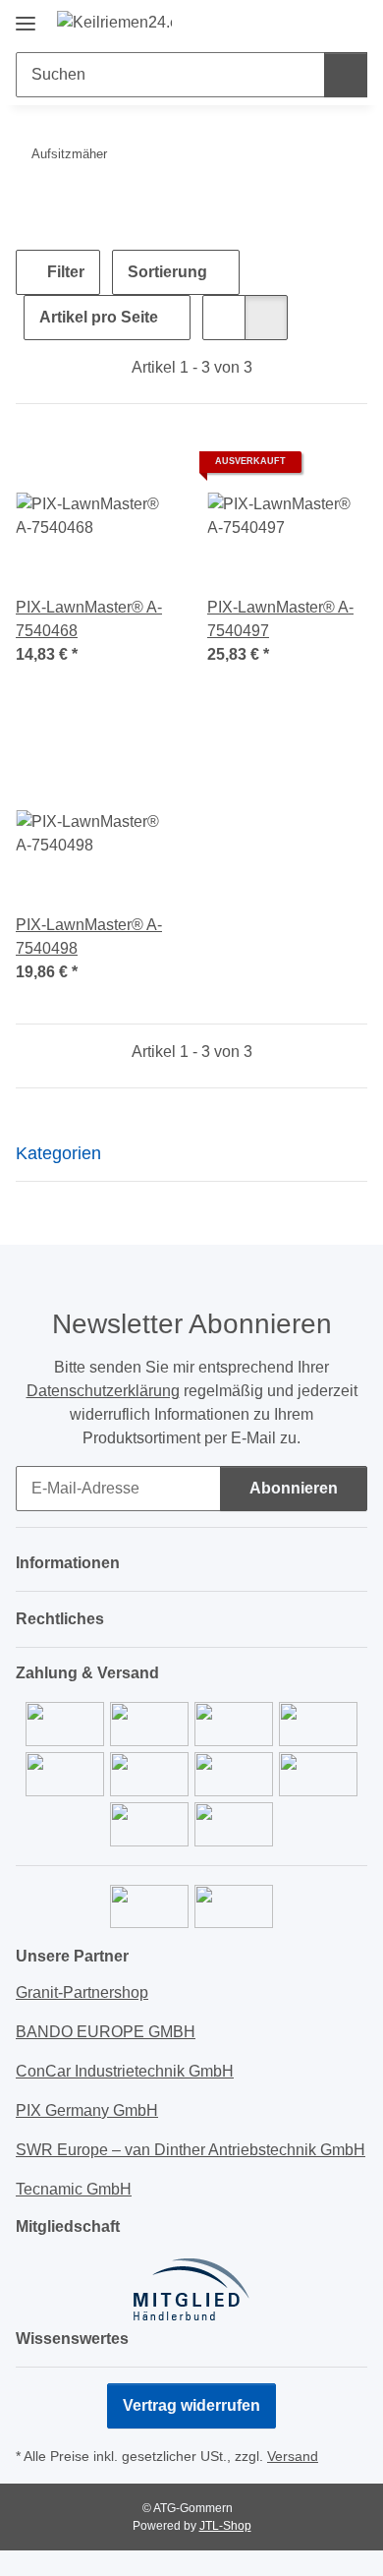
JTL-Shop (225, 2526)
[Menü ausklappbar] (26, 16)
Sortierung (167, 272)
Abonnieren (294, 1488)
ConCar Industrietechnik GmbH (125, 2071)
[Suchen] (346, 75)
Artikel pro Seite (99, 317)
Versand (293, 2456)
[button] (290, 22)
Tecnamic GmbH (74, 2189)
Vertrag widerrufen (191, 2405)
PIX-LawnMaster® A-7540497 (280, 619)
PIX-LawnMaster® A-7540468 (89, 619)
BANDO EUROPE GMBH (106, 2032)
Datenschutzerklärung (103, 1391)
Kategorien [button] (58, 1153)
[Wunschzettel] (320, 22)
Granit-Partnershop (82, 1992)
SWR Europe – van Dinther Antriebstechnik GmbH (191, 2150)
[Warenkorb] (351, 22)
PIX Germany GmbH (87, 2110)
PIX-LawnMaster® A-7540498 (89, 937)
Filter (64, 272)
